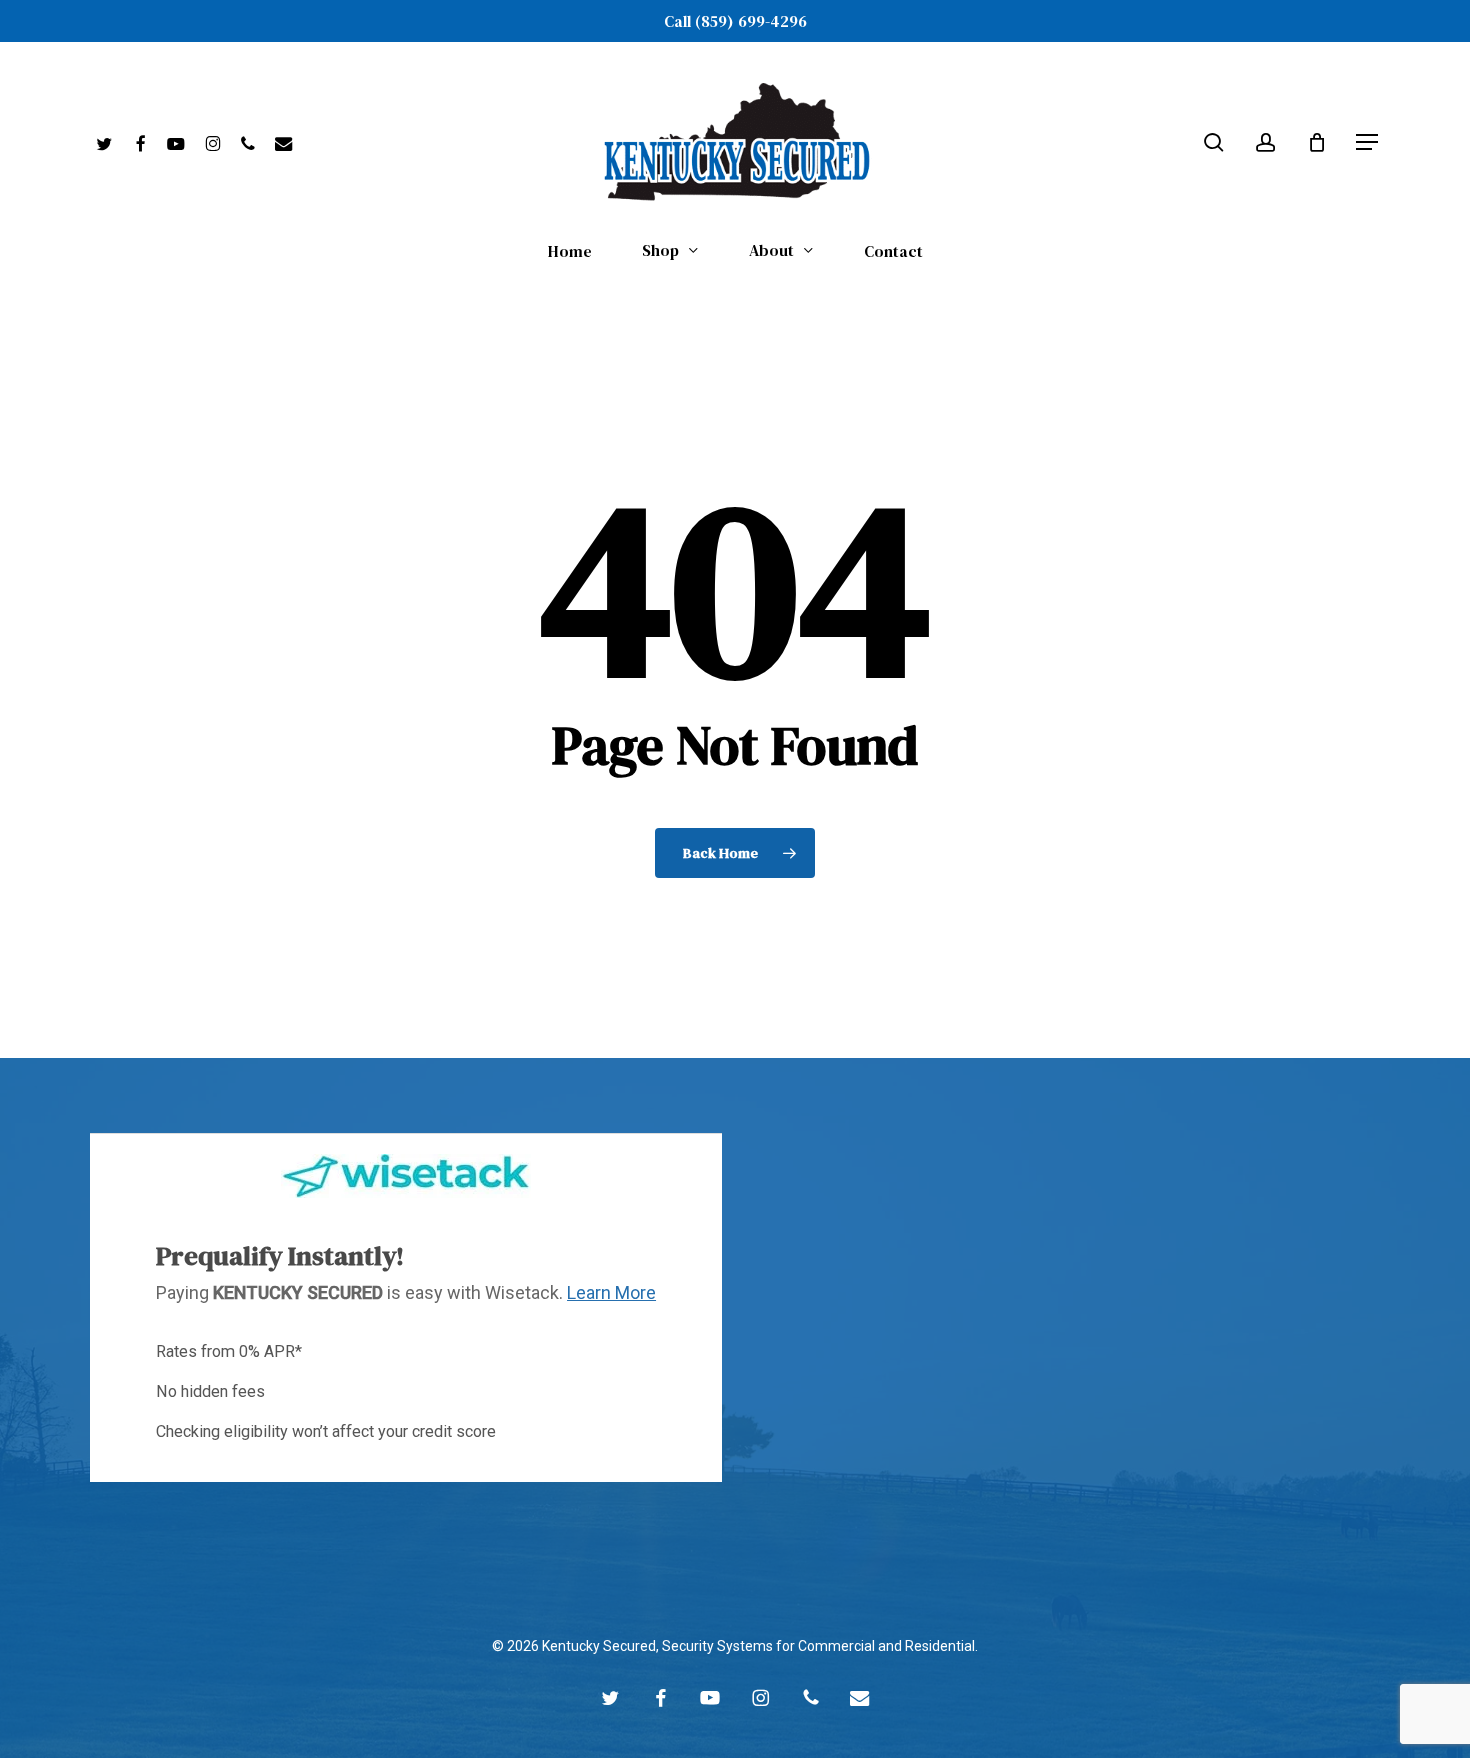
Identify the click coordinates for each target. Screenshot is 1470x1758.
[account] (1266, 142)
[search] (1214, 142)
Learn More (611, 1292)
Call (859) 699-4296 (735, 21)
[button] (1368, 142)
